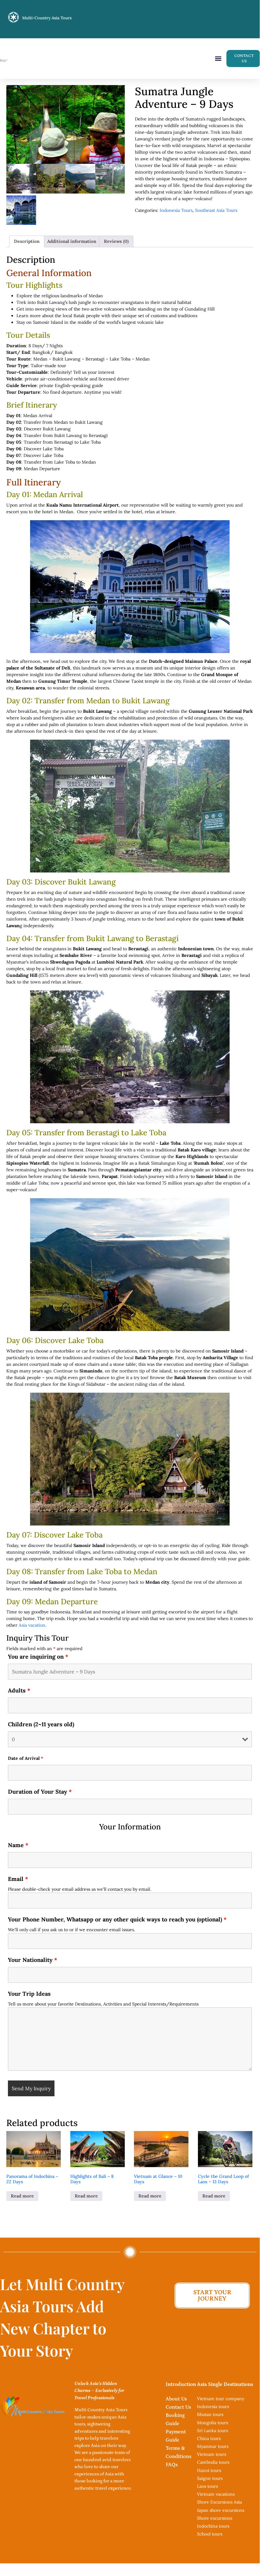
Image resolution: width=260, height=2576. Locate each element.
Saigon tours (210, 2478)
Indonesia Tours (176, 210)
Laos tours (207, 2486)
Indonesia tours (213, 2407)
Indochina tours (213, 2526)
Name (18, 1845)
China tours (209, 2438)
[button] (218, 58)
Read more (22, 2196)
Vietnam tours (212, 2454)
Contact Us (178, 2407)
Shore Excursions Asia (219, 2502)
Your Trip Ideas (29, 1994)
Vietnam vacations (216, 2494)
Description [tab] (27, 241)
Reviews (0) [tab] (116, 241)
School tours (210, 2534)
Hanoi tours (209, 2470)
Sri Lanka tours (212, 2431)
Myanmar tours (213, 2446)
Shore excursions (215, 2518)
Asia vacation (32, 1625)
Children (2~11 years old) (41, 1724)
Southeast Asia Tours (216, 210)
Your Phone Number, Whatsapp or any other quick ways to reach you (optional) (117, 1920)
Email (18, 1879)
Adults (19, 1691)
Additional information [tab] (72, 241)
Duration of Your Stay (40, 1792)
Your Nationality (33, 1960)
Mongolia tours (212, 2423)
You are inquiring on (38, 1657)
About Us (176, 2399)
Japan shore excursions (221, 2510)
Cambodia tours (213, 2462)
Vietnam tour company (221, 2399)
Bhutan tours (210, 2414)
